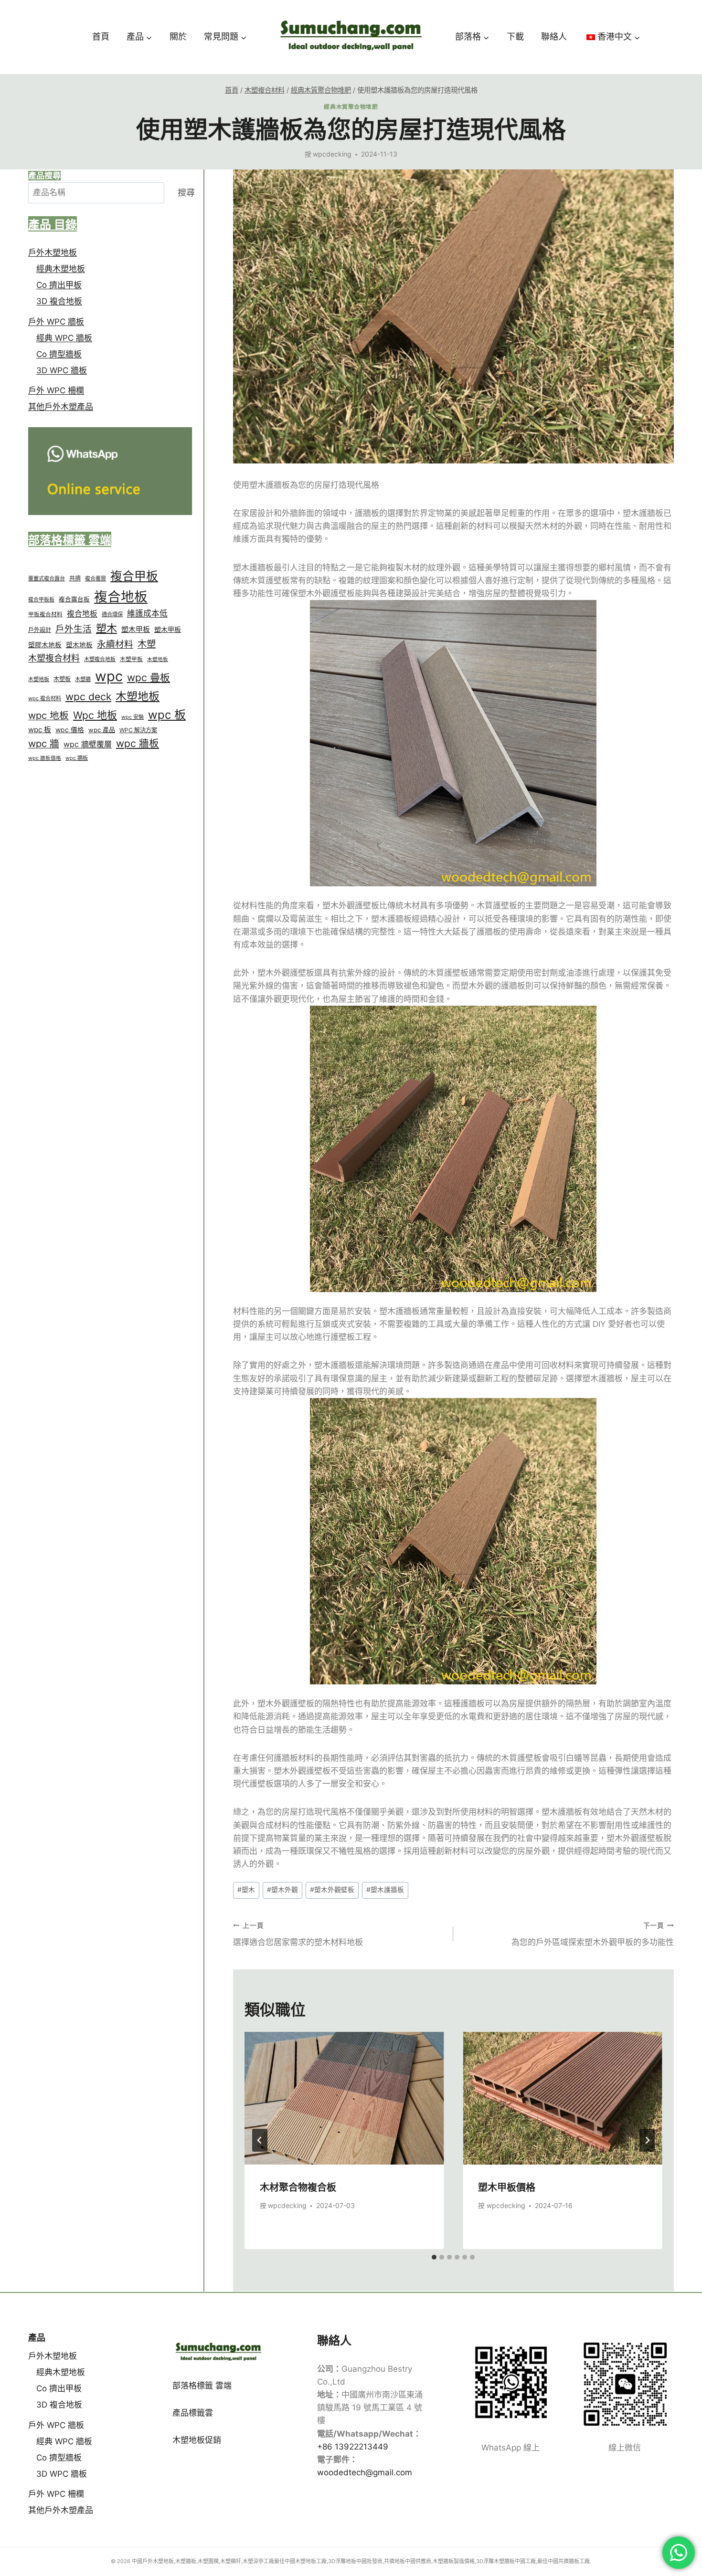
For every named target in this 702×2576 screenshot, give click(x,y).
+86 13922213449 (353, 2447)
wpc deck (88, 697)
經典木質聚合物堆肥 (351, 107)
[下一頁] (647, 2140)
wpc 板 (167, 715)
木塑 (147, 644)
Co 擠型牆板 (59, 354)
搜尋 (186, 193)
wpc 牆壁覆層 (88, 744)
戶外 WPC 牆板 (56, 322)
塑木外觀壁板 (332, 1890)
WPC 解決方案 (138, 730)
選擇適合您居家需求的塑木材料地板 (298, 1934)
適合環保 (112, 614)
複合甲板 (134, 576)
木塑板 (62, 679)
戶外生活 (74, 629)
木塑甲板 (131, 659)
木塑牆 (83, 679)
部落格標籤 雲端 (202, 2386)
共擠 (75, 578)
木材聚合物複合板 (298, 2187)
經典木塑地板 (61, 269)
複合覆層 (96, 578)
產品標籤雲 (193, 2413)
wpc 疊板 (149, 678)
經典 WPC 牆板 (64, 338)
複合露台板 (74, 599)
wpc (109, 676)
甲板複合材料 (45, 614)
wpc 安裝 (133, 717)
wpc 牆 (44, 744)
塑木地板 (79, 645)
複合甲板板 (41, 599)
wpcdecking (332, 154)
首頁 (101, 37)
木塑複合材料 (54, 658)
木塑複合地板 (100, 659)
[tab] (434, 2257)
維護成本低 (147, 613)
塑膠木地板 (45, 645)
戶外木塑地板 (53, 252)
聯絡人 (554, 37)
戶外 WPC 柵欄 (56, 390)
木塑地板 (158, 659)
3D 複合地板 (59, 301)
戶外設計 (40, 630)
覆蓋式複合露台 (47, 578)
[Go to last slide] (260, 2140)
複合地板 (121, 597)
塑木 (246, 1890)
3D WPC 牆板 (62, 370)
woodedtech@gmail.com (365, 2472)
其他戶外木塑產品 (61, 407)
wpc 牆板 (138, 743)
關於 (178, 37)
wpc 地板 (48, 715)
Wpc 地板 (95, 715)
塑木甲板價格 (507, 2187)
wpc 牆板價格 (45, 758)
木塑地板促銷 (197, 2440)
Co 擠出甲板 (59, 285)
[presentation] (344, 2098)
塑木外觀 (282, 1890)
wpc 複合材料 (45, 698)
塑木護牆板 (385, 1890)
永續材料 (115, 644)
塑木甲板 (136, 629)
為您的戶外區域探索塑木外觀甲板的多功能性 (593, 1934)
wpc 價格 (70, 730)
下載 (515, 37)
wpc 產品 (102, 730)
